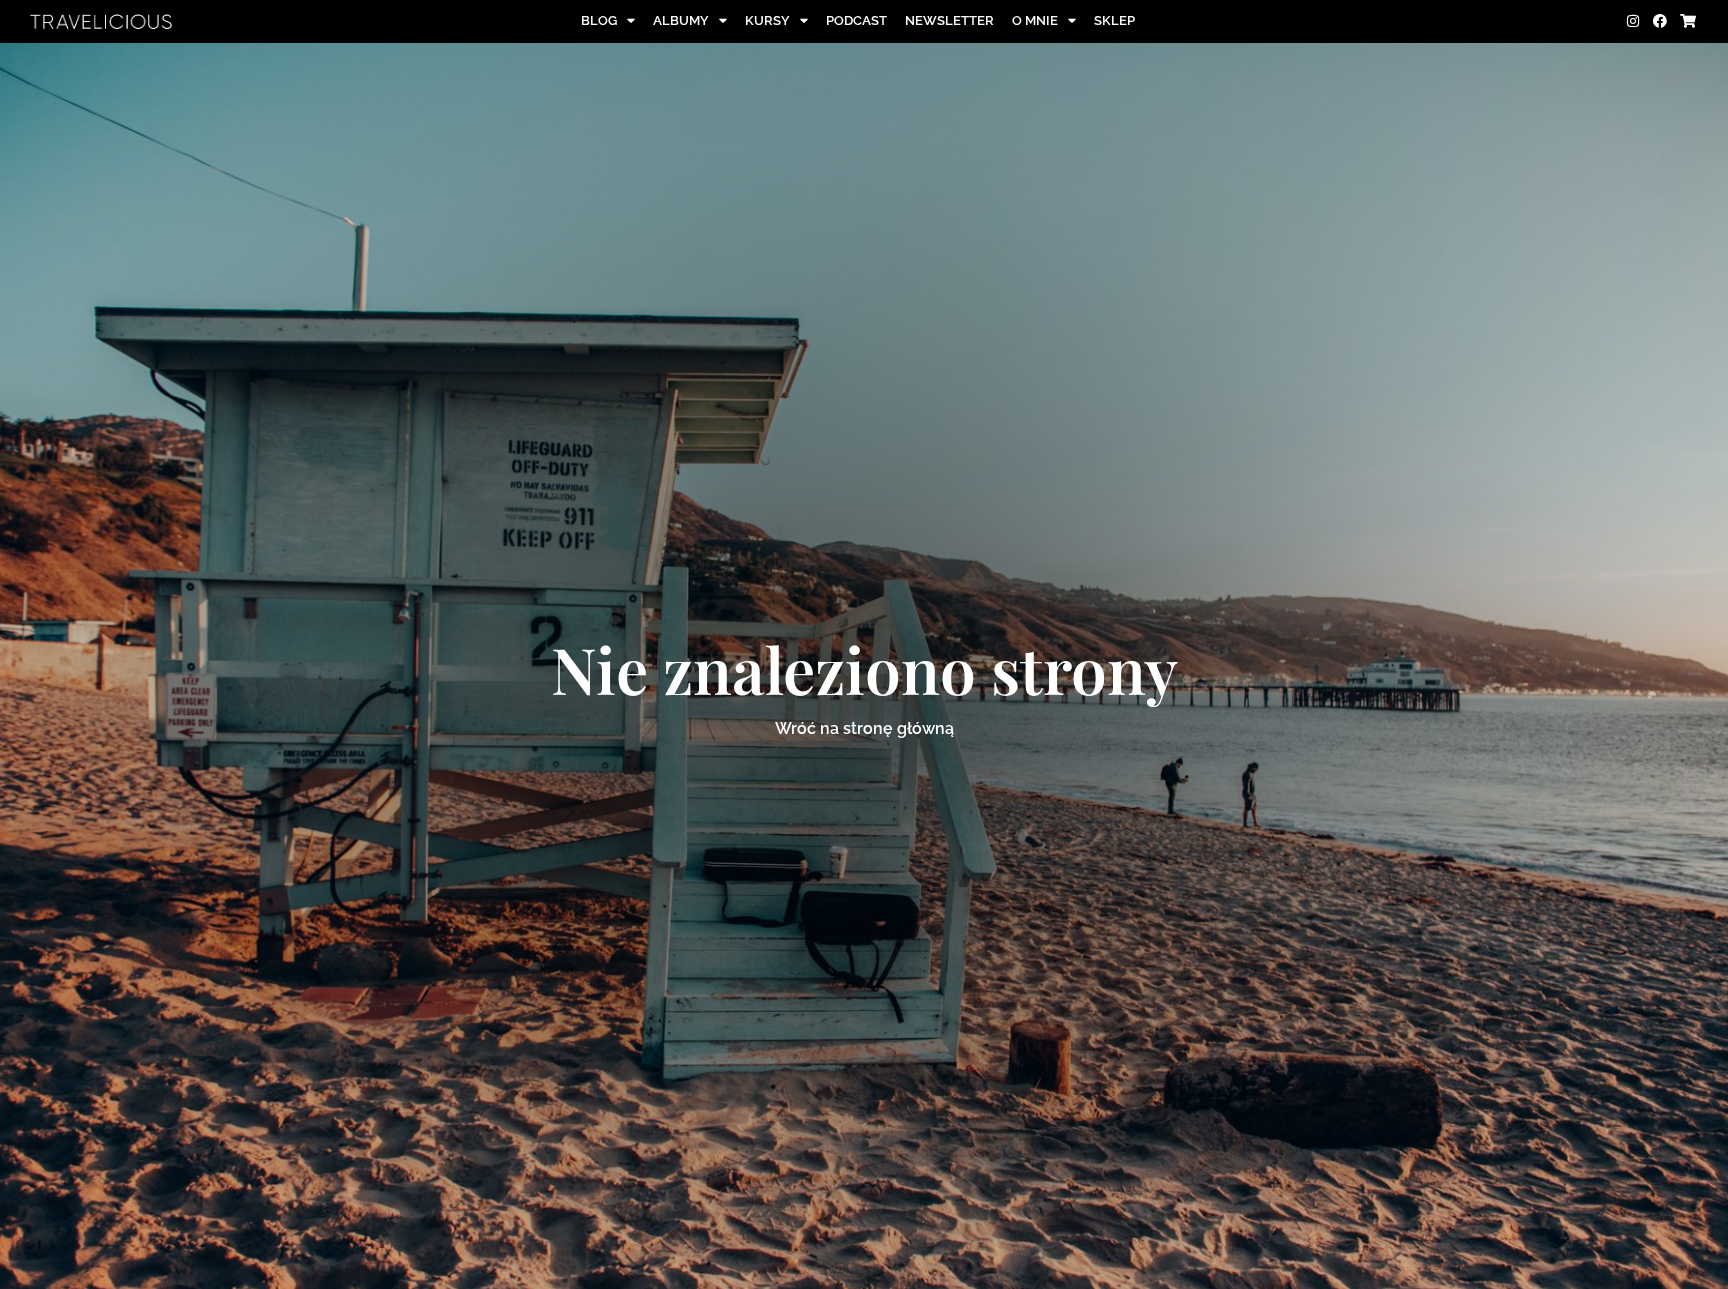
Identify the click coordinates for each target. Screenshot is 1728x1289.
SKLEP (1114, 20)
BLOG (599, 20)
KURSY (767, 20)
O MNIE (1035, 20)
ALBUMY (681, 20)
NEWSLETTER (949, 20)
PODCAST (856, 20)
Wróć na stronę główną (864, 728)
